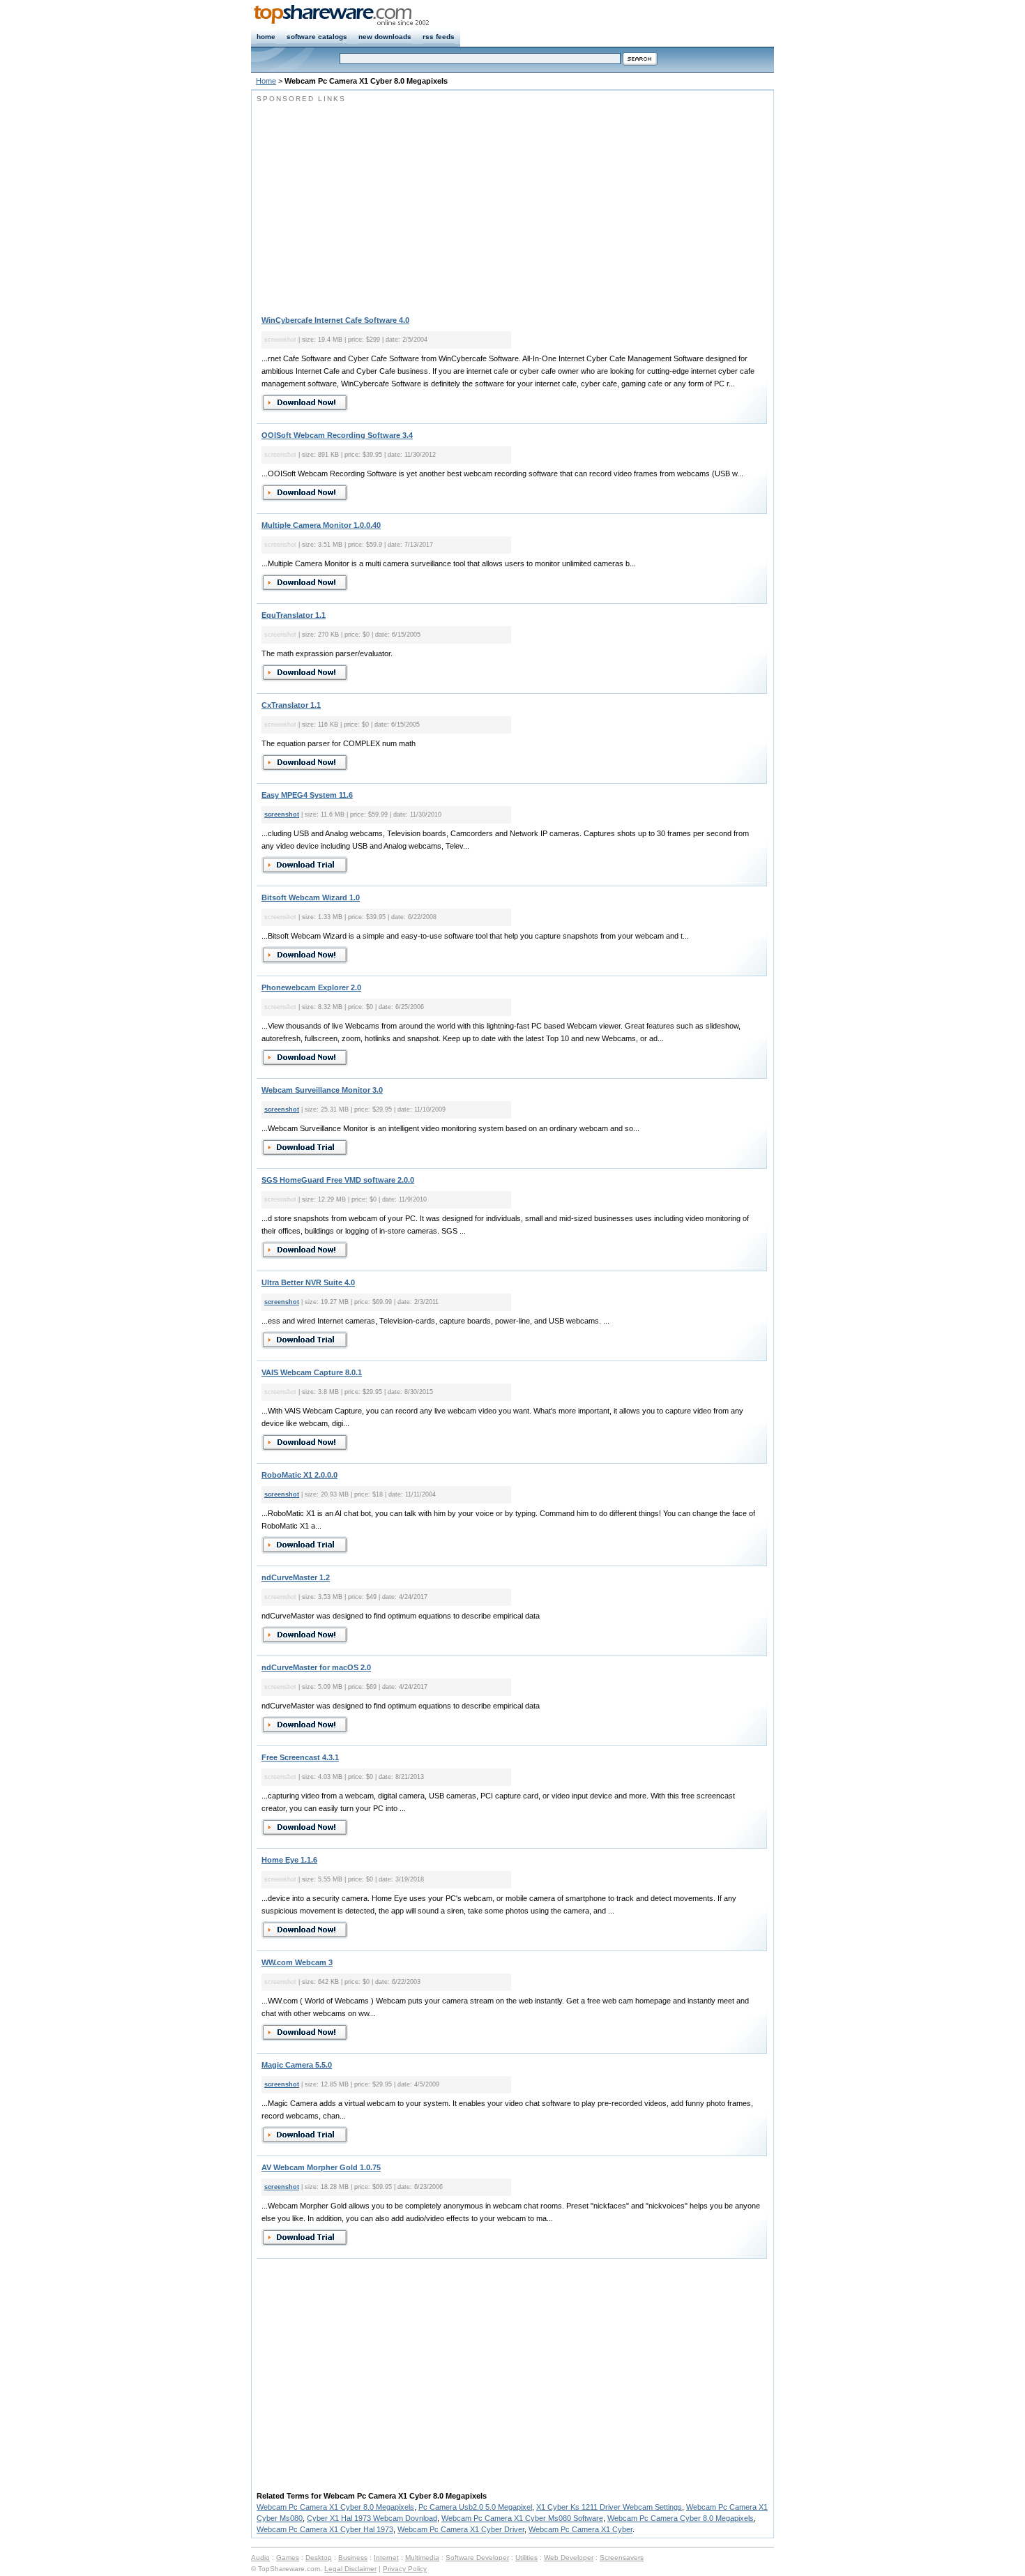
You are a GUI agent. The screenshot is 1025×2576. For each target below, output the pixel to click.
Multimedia (422, 2558)
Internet (386, 2558)
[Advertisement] (374, 202)
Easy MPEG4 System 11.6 (307, 795)
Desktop (319, 2558)
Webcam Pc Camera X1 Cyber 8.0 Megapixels (335, 2507)
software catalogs (317, 37)
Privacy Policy (405, 2569)
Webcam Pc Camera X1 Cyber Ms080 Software (522, 2518)
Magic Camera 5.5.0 (297, 2065)
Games (288, 2558)
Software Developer (477, 2558)
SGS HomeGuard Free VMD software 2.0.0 (338, 1180)
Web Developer (569, 2558)
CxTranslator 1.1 (291, 705)
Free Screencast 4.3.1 (300, 1757)
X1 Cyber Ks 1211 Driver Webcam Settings (609, 2507)
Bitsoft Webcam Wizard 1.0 (311, 897)
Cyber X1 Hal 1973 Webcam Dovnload (372, 2518)
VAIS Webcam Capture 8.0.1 (312, 1372)
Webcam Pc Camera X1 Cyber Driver (461, 2529)
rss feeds (439, 37)
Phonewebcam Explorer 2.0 (311, 987)
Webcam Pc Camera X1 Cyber (580, 2529)
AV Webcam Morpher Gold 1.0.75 (321, 2167)
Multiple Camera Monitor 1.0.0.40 (321, 525)
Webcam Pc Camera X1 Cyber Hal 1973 (325, 2529)
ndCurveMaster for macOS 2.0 (316, 1667)
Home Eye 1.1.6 (289, 1860)
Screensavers (622, 2558)
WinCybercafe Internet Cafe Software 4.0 (335, 320)
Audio (260, 2558)
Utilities (526, 2558)
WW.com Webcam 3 (297, 1962)
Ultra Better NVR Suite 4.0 (308, 1282)
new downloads (385, 37)
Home (266, 81)
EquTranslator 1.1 (294, 615)
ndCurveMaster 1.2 (296, 1577)
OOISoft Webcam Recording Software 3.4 (337, 435)
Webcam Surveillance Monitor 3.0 (322, 1090)
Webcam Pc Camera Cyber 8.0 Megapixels (681, 2518)
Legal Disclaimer (350, 2569)
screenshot (282, 815)
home (266, 37)
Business (353, 2558)
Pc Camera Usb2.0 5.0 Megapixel (475, 2507)
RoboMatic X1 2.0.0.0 (299, 1475)
